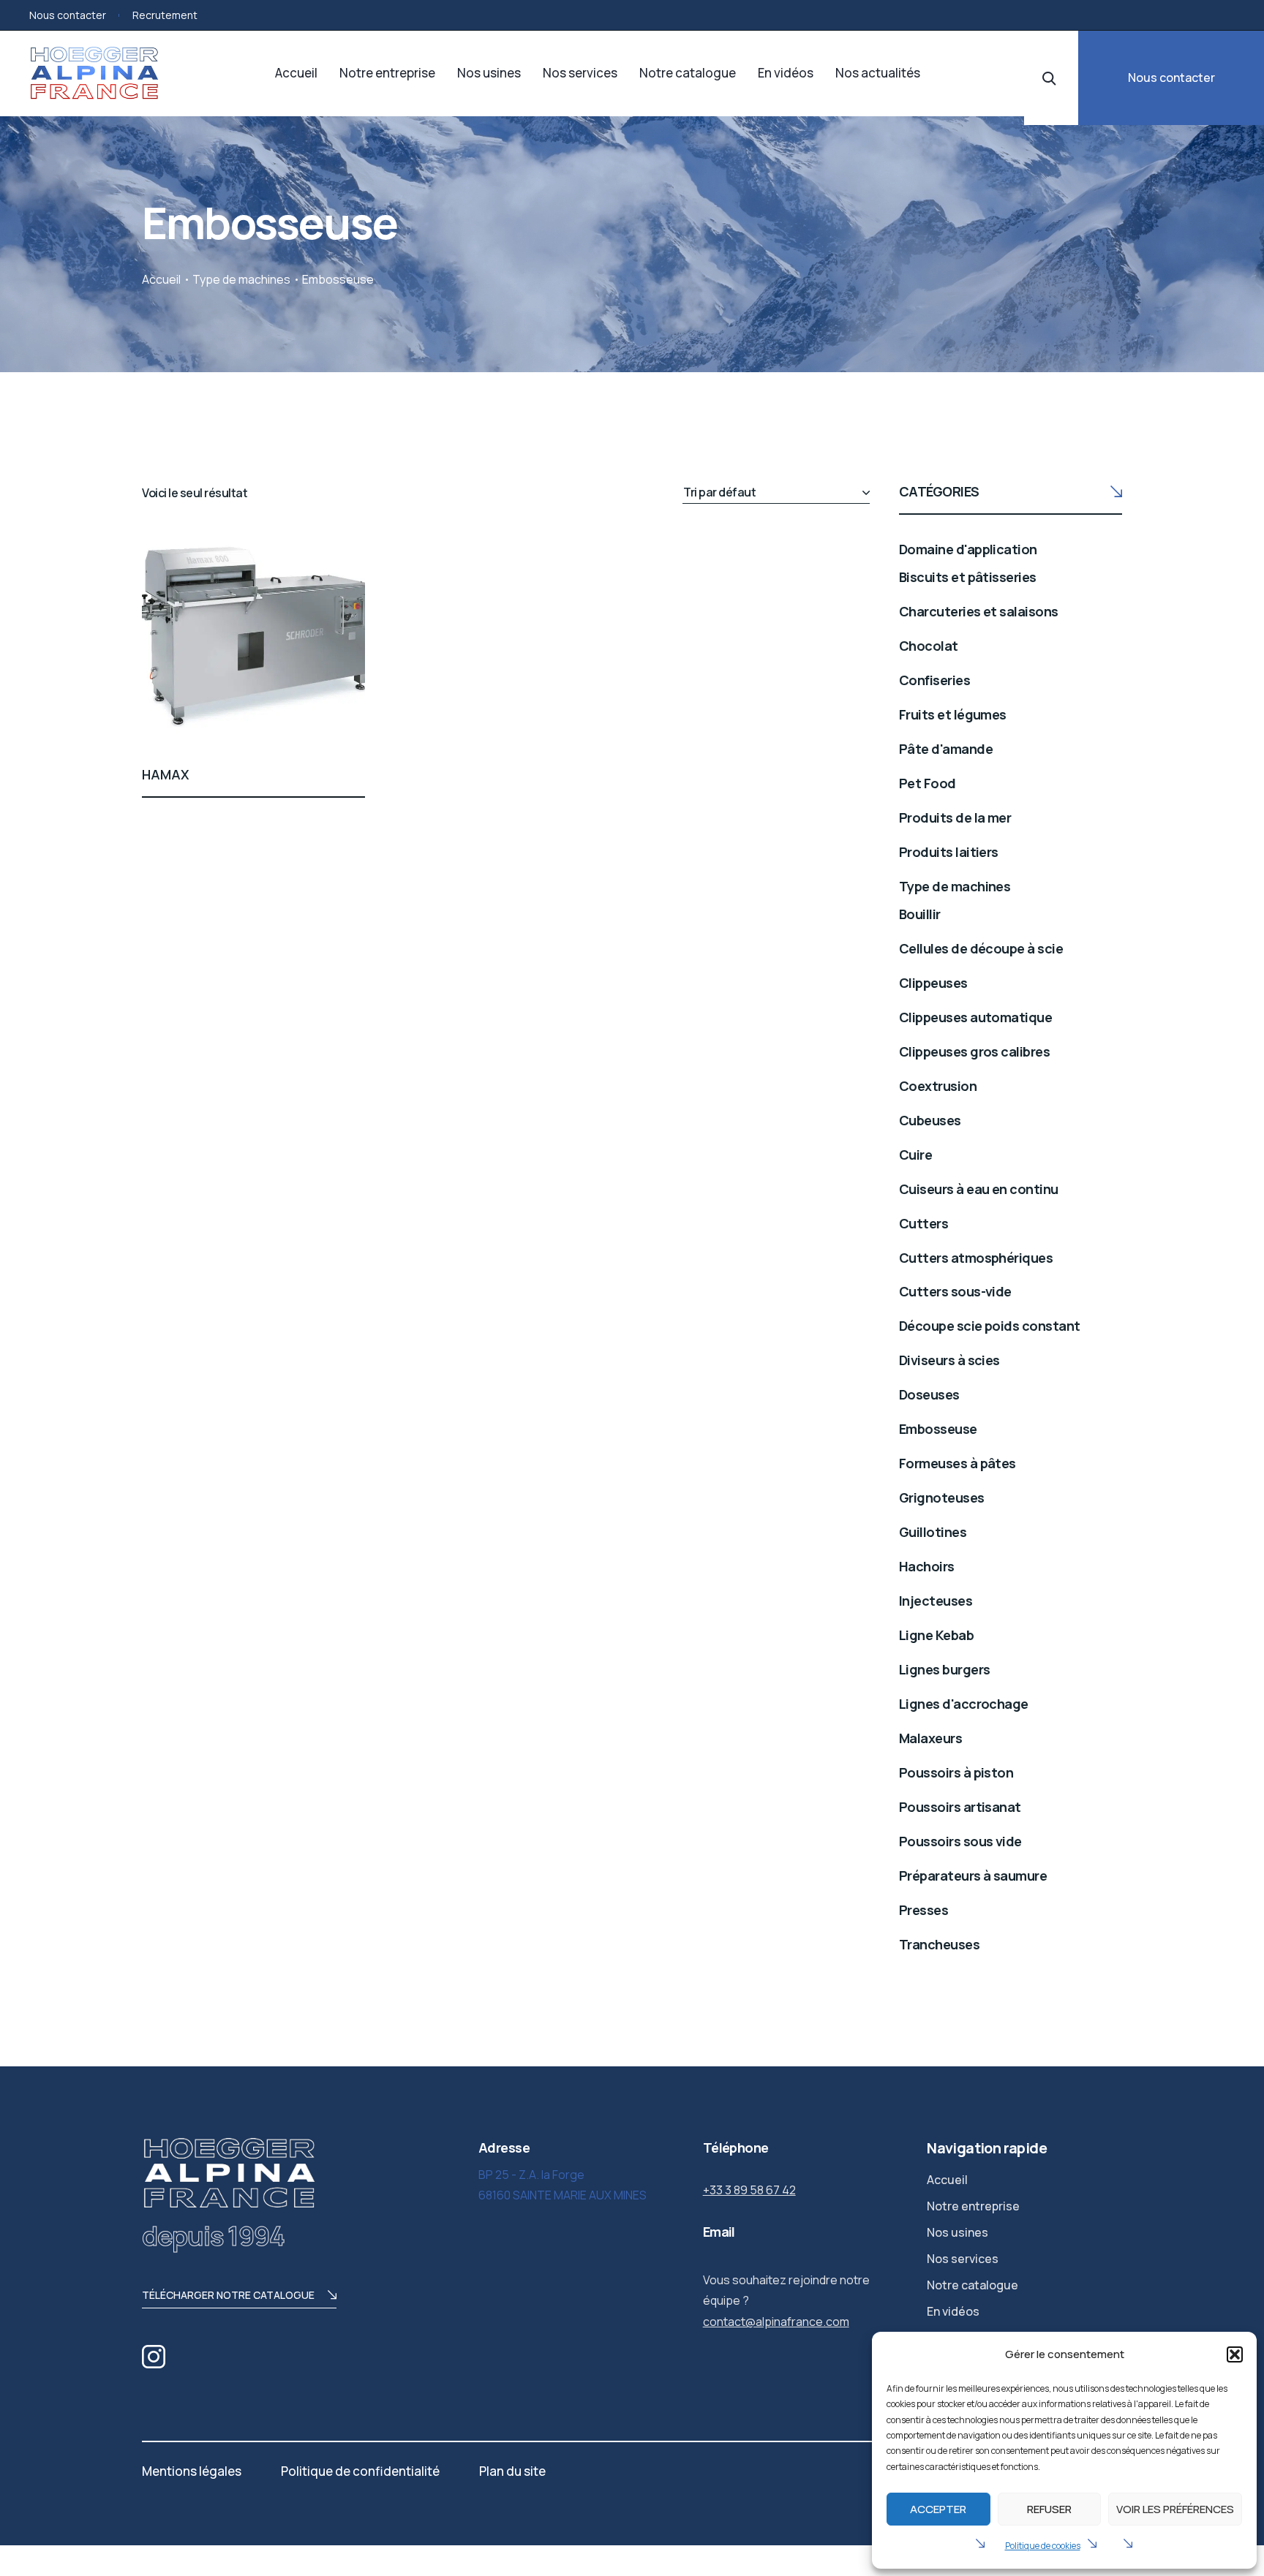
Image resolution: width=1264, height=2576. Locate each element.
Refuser (1049, 2509)
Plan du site (512, 2471)
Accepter (938, 2509)
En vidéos (786, 73)
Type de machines (241, 279)
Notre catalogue (688, 73)
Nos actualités (878, 73)
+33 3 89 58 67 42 (749, 2190)
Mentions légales (192, 2471)
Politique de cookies (1043, 2546)
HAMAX (166, 774)
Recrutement (165, 15)
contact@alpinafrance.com (776, 2322)
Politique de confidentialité (360, 2471)
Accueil (296, 73)
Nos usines (489, 73)
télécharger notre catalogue (228, 2295)
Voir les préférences (1175, 2509)
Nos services (580, 73)
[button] (1235, 2354)
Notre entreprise (387, 73)
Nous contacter (68, 15)
